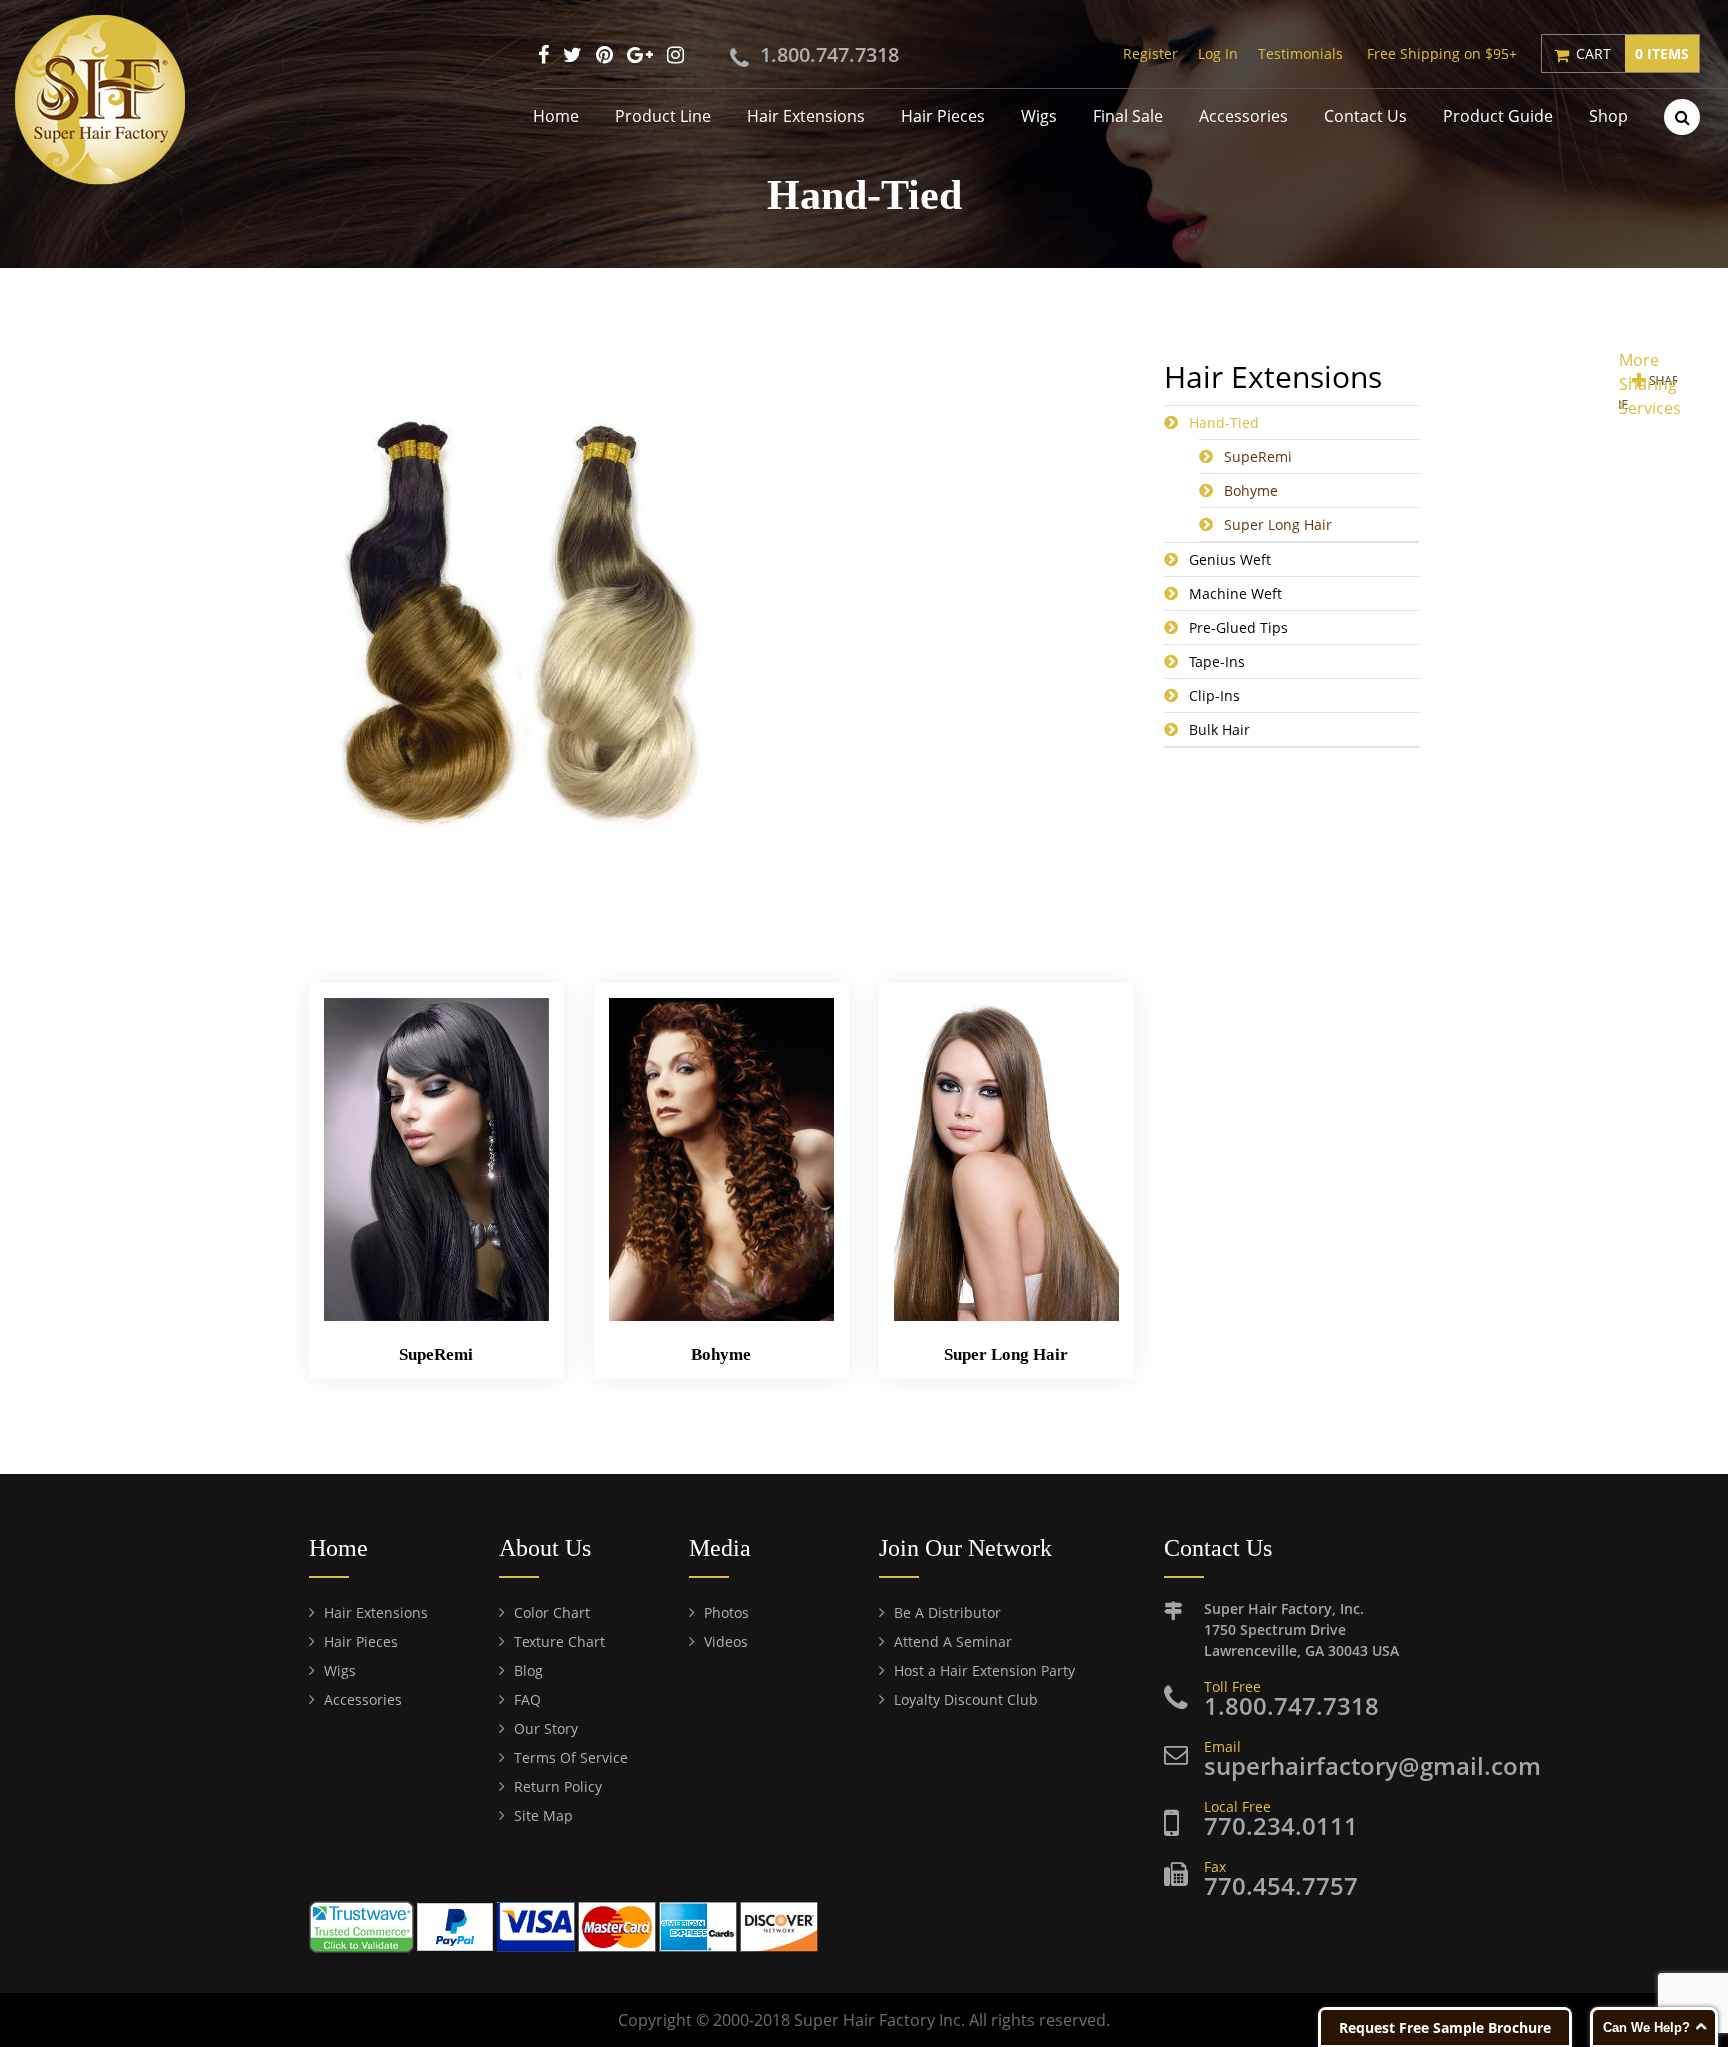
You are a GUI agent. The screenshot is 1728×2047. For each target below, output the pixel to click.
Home (556, 116)
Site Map (543, 1815)
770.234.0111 (1281, 1825)
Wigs (1039, 116)
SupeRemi (1258, 456)
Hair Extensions (806, 116)
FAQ (527, 1699)
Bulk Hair (1219, 729)
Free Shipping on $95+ (1442, 53)
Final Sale (1128, 116)
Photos (726, 1612)
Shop (1608, 116)
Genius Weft (1230, 559)
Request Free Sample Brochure (1445, 2027)
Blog (528, 1670)
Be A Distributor (947, 1612)
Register (1150, 53)
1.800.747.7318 (829, 54)
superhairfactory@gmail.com (1372, 1765)
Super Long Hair (1278, 524)
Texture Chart (559, 1641)
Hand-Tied (1224, 422)
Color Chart (552, 1612)
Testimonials (1300, 53)
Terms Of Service (571, 1757)
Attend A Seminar (953, 1641)
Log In (1218, 53)
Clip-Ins (1214, 695)
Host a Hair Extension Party (984, 1670)
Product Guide (1498, 116)
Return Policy (558, 1786)
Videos (726, 1641)
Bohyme (1251, 490)
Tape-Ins (1217, 661)
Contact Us (1365, 116)
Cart (1632, 53)
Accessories (1243, 116)
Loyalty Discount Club (966, 1699)
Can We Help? (1646, 2027)
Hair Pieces (943, 116)
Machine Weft (1235, 593)
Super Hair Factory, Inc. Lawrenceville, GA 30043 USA (1301, 1629)
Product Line (663, 116)
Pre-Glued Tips (1238, 627)
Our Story (546, 1728)
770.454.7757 (1281, 1885)
